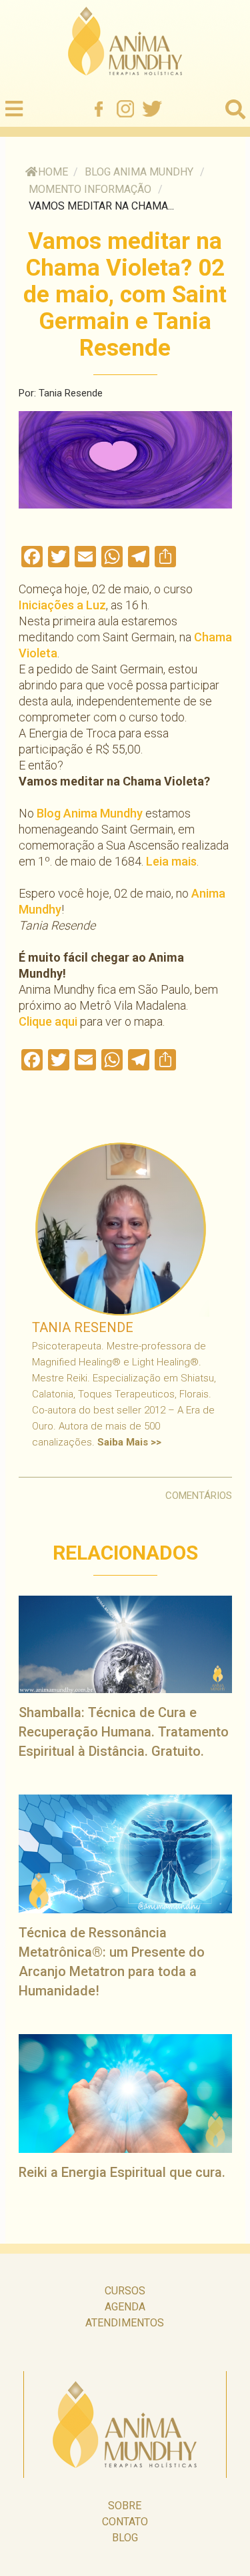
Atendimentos (125, 2323)
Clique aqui (48, 1021)
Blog (125, 2538)
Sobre (125, 2506)
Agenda (125, 2307)
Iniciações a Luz (62, 605)
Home (53, 172)
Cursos (125, 2291)
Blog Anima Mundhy (139, 172)
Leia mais (171, 861)
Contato (125, 2522)
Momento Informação (90, 189)
